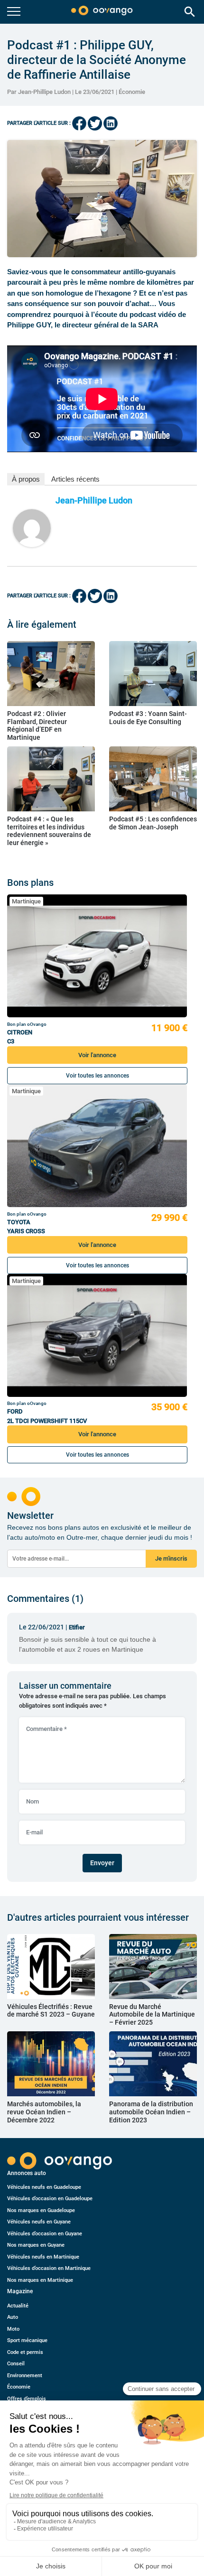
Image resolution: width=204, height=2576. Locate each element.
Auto (13, 2317)
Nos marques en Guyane (36, 2245)
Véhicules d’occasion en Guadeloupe (50, 2199)
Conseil (16, 2364)
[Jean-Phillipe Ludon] (32, 528)
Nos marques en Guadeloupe (41, 2210)
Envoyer (102, 1863)
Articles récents (75, 479)
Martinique (26, 901)
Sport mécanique (27, 2340)
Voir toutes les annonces (97, 1076)
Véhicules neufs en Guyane (39, 2222)
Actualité (18, 2306)
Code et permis (25, 2352)
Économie (132, 92)
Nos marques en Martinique (40, 2280)
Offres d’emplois (27, 2399)
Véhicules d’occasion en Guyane (45, 2234)
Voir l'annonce (97, 1055)
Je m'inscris (171, 1558)
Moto (13, 2329)
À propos (26, 479)
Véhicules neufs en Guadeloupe (44, 2187)
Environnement (25, 2376)
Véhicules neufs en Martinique (43, 2257)
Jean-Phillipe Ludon (94, 500)
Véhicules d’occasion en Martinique (49, 2268)
